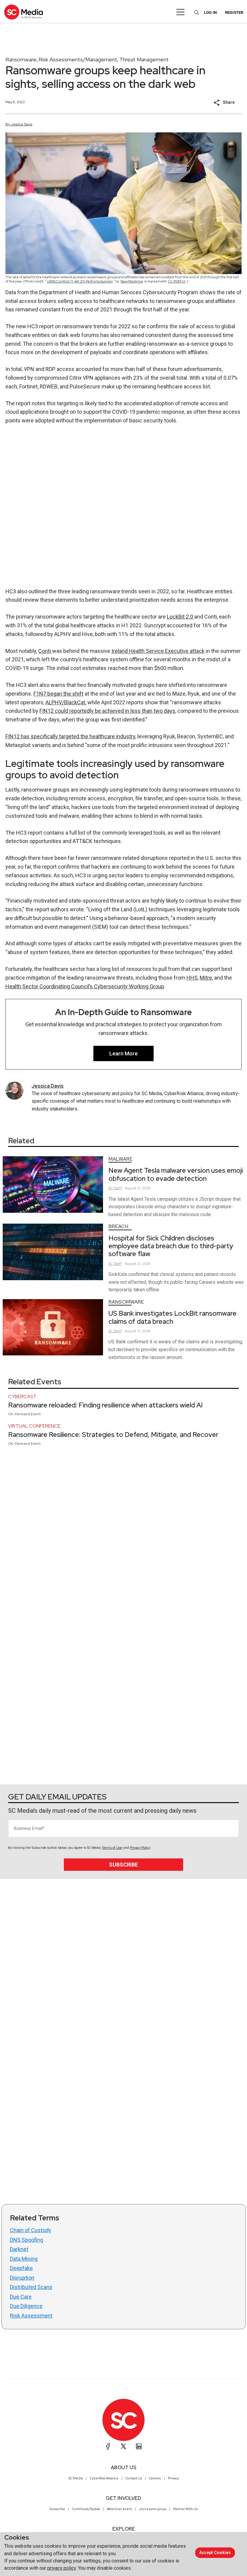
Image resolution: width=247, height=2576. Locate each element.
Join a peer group (153, 2509)
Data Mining (24, 2259)
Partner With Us (185, 2509)
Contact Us (134, 2478)
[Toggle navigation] (181, 12)
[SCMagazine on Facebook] (108, 2446)
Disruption (22, 2278)
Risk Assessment (31, 2316)
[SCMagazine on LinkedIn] (139, 2446)
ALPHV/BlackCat (65, 702)
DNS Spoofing (27, 2240)
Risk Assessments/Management (78, 59)
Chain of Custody (31, 2230)
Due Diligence (26, 2306)
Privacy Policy (140, 1848)
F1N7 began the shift (58, 694)
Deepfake (21, 2268)
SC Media (76, 2478)
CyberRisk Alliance (104, 2478)
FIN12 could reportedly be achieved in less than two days (107, 711)
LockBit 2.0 (181, 617)
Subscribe (123, 1865)
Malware (120, 1159)
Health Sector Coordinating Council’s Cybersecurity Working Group (85, 986)
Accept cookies (215, 2553)
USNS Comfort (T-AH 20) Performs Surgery (80, 281)
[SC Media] (23, 12)
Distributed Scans (31, 2287)
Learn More (123, 1053)
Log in (210, 12)
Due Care (21, 2297)
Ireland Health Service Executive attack (158, 651)
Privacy (173, 2478)
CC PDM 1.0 (177, 281)
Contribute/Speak (86, 2509)
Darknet (19, 2249)
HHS (192, 978)
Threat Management (144, 59)
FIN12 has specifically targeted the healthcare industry (70, 736)
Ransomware (21, 59)
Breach (118, 1226)
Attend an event (119, 2509)
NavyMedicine (132, 281)
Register (234, 12)
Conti (45, 651)
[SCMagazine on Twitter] (123, 2446)
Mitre (206, 978)
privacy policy (62, 2568)
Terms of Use (112, 1848)
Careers (155, 2478)
